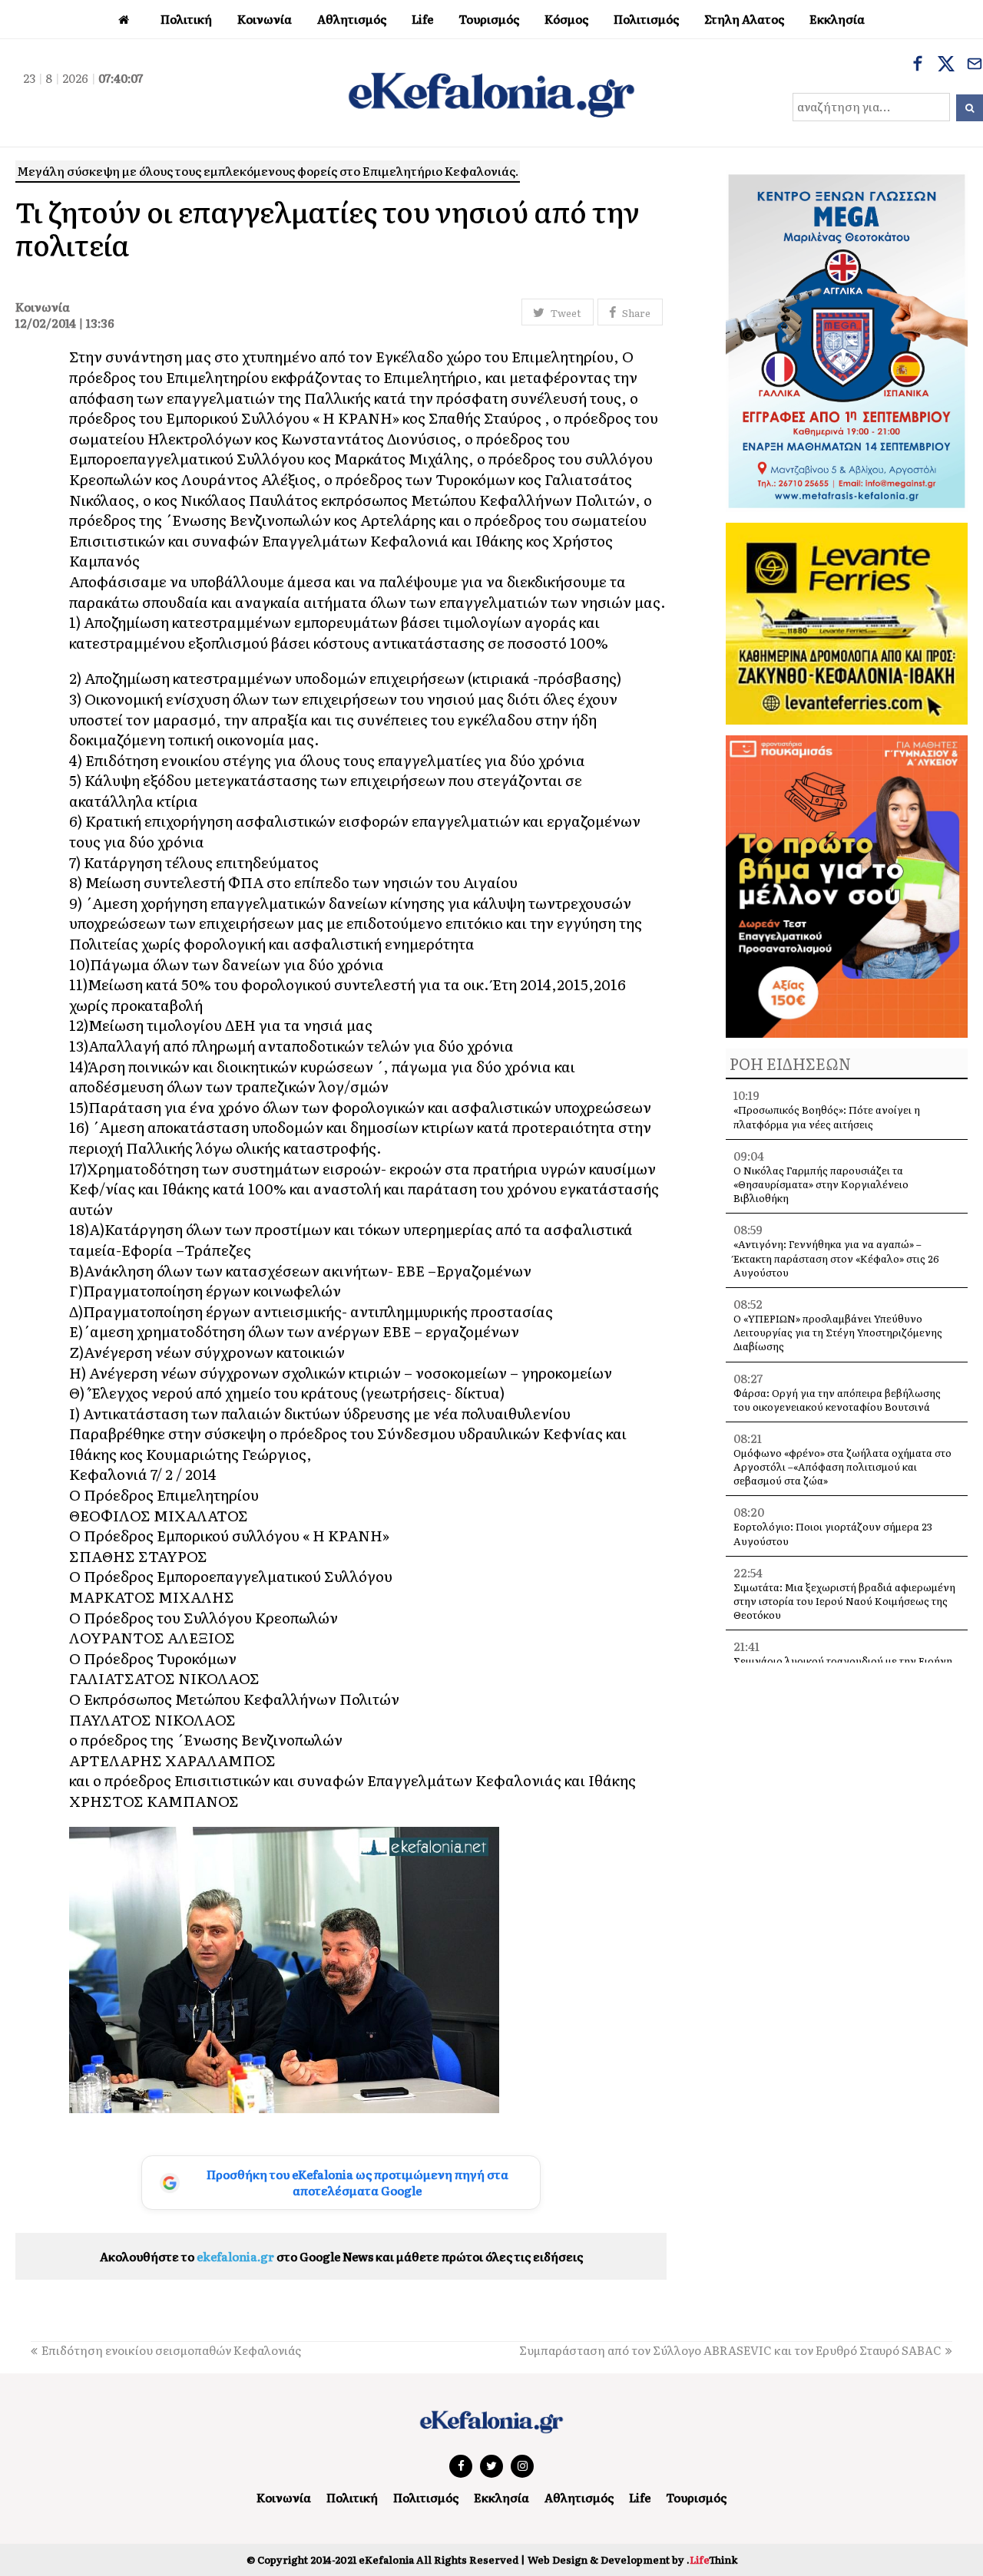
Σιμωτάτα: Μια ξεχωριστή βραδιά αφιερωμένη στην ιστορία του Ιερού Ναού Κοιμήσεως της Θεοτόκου (844, 1601)
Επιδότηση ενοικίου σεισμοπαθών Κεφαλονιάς (171, 2350)
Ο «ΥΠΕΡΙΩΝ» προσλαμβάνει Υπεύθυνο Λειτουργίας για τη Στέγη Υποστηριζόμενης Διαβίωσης (838, 1332)
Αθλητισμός (579, 2497)
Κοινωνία (284, 2497)
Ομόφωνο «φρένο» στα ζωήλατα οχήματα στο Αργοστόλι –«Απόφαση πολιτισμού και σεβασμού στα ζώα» (842, 1466)
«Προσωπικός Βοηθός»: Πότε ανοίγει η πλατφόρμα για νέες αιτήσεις (827, 1116)
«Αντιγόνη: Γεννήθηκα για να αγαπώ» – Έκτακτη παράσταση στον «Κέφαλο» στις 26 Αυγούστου (836, 1258)
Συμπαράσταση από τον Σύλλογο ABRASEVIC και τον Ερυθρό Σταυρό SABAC (730, 2350)
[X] (946, 65)
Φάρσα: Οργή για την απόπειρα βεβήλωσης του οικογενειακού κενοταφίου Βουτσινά (837, 1400)
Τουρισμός (696, 2497)
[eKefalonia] (491, 93)
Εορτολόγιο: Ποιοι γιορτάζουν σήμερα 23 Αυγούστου (833, 1533)
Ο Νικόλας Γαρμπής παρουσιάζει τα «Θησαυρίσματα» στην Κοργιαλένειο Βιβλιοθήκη (821, 1184)
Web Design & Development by (632, 2559)
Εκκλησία (501, 2497)
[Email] (975, 65)
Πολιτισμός (426, 2497)
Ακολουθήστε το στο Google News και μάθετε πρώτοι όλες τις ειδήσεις (341, 2256)
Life (640, 2497)
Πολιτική (352, 2497)
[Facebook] (918, 65)
